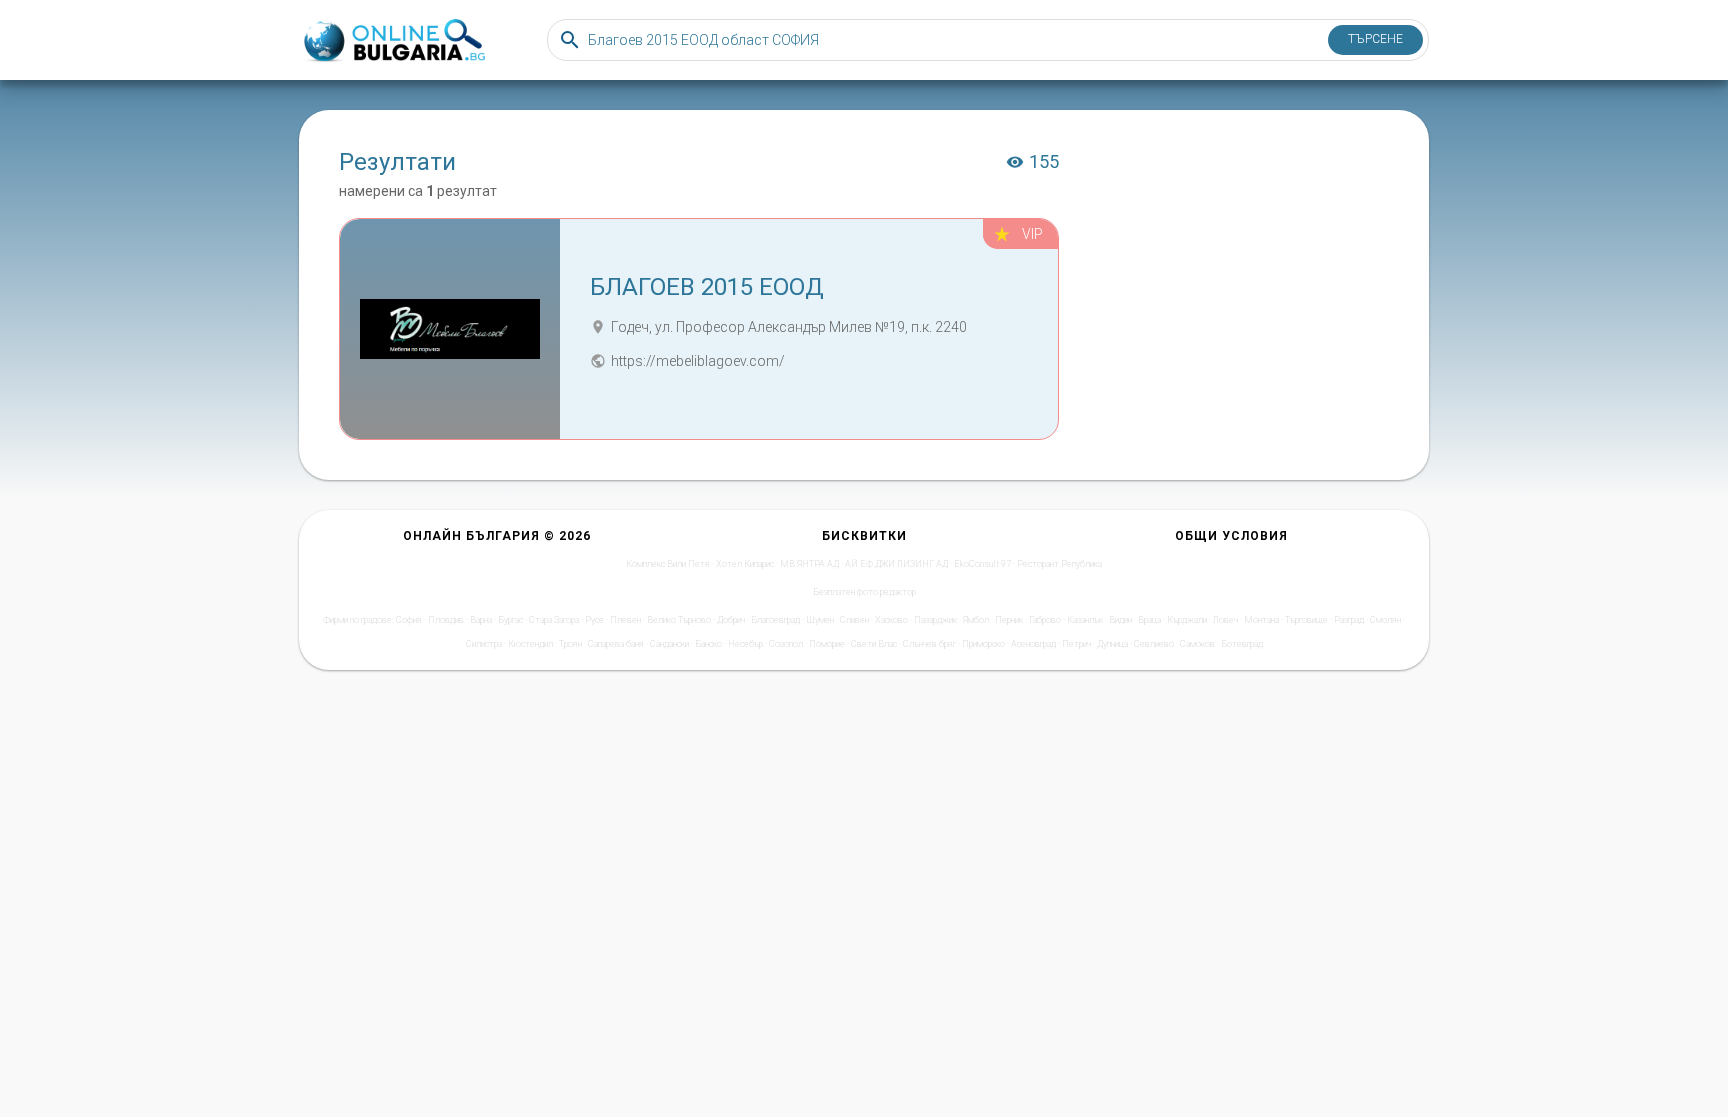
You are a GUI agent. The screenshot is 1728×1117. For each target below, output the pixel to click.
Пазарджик (935, 620)
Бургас (510, 620)
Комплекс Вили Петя (668, 564)
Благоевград (775, 620)
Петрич (1076, 644)
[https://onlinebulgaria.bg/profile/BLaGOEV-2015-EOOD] (450, 329)
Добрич (731, 620)
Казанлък (1085, 620)
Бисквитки (864, 536)
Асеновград (1033, 644)
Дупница (1112, 644)
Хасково (891, 620)
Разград (1349, 620)
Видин (1120, 620)
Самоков (1197, 644)
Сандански (669, 644)
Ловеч (1225, 620)
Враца (1149, 620)
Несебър (745, 644)
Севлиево (1154, 644)
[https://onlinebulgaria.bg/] (393, 40)
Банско (708, 644)
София (409, 620)
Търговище (1306, 620)
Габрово (1045, 620)
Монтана (1261, 620)
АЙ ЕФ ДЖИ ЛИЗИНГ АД (896, 564)
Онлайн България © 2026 (497, 536)
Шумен (820, 620)
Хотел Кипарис (745, 564)
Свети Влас (874, 644)
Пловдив (446, 620)
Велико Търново (679, 620)
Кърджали (1187, 620)
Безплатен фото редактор (864, 592)
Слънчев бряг (929, 644)
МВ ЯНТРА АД (809, 564)
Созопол (786, 644)
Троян (570, 644)
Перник (1009, 620)
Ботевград (1242, 644)
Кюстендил (530, 644)
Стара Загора (554, 620)
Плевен (625, 620)
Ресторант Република (1059, 564)
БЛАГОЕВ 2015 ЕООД (707, 287)
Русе (594, 620)
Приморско (983, 644)
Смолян (1385, 620)
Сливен (854, 620)
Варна (481, 620)
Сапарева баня (616, 644)
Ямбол (976, 620)
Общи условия (1231, 536)
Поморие (827, 644)
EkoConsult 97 (982, 564)
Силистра (484, 644)
